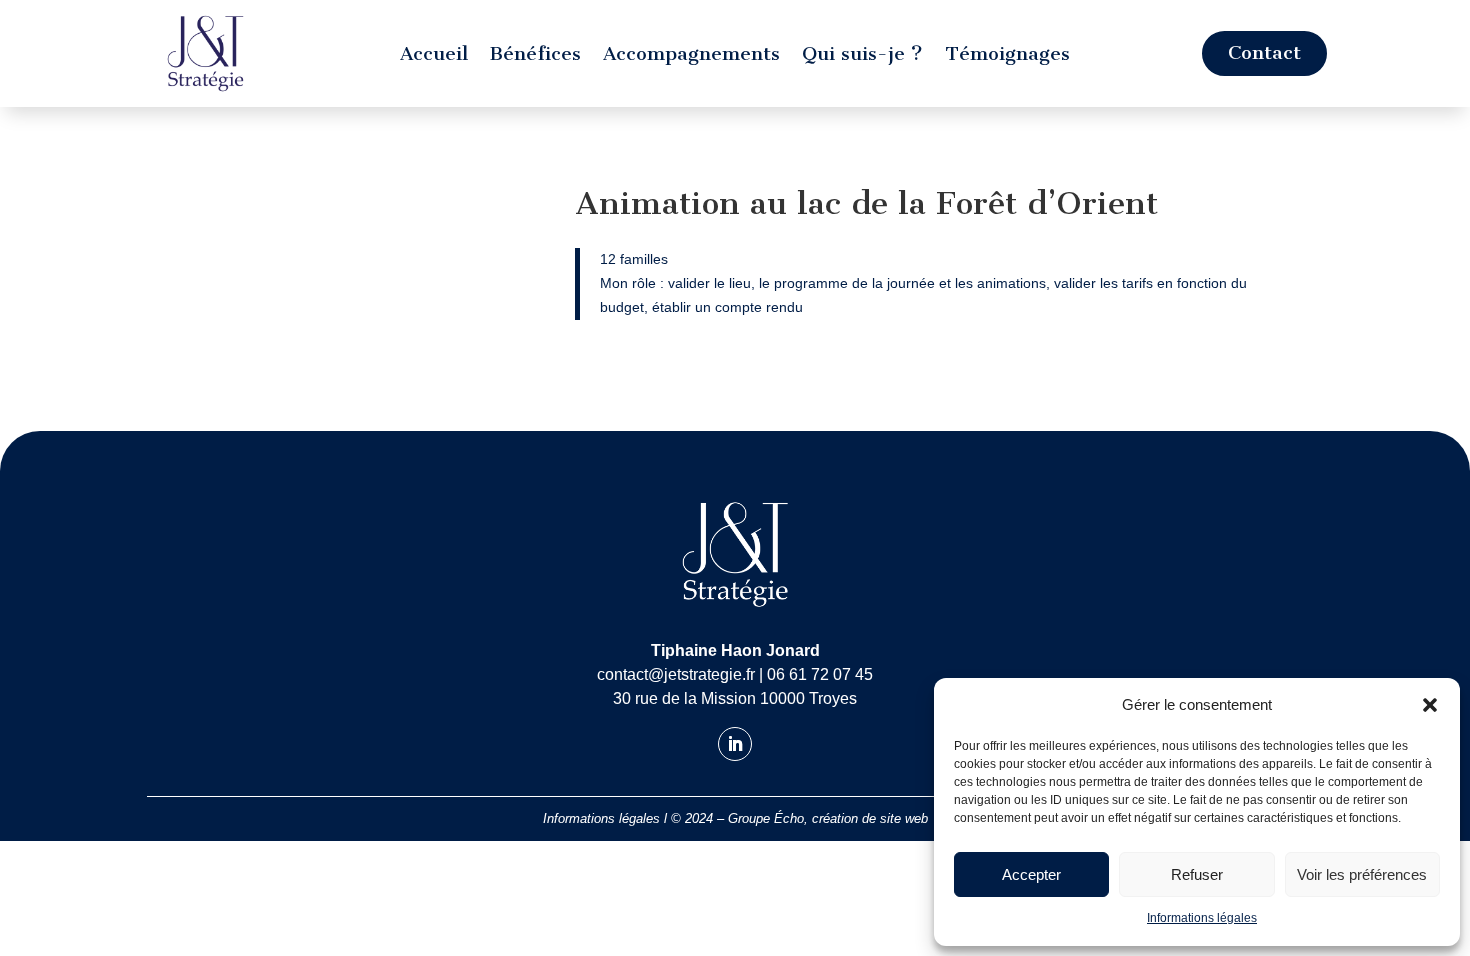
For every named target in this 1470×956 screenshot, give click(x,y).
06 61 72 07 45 (820, 674)
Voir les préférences (1362, 874)
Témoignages (1007, 56)
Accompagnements (691, 56)
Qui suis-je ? (862, 56)
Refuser (1197, 874)
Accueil (434, 56)
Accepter (1031, 874)
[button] (1430, 705)
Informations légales (1202, 918)
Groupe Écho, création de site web (828, 818)
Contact (1264, 52)
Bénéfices (535, 56)
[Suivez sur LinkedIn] (735, 744)
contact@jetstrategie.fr (676, 674)
